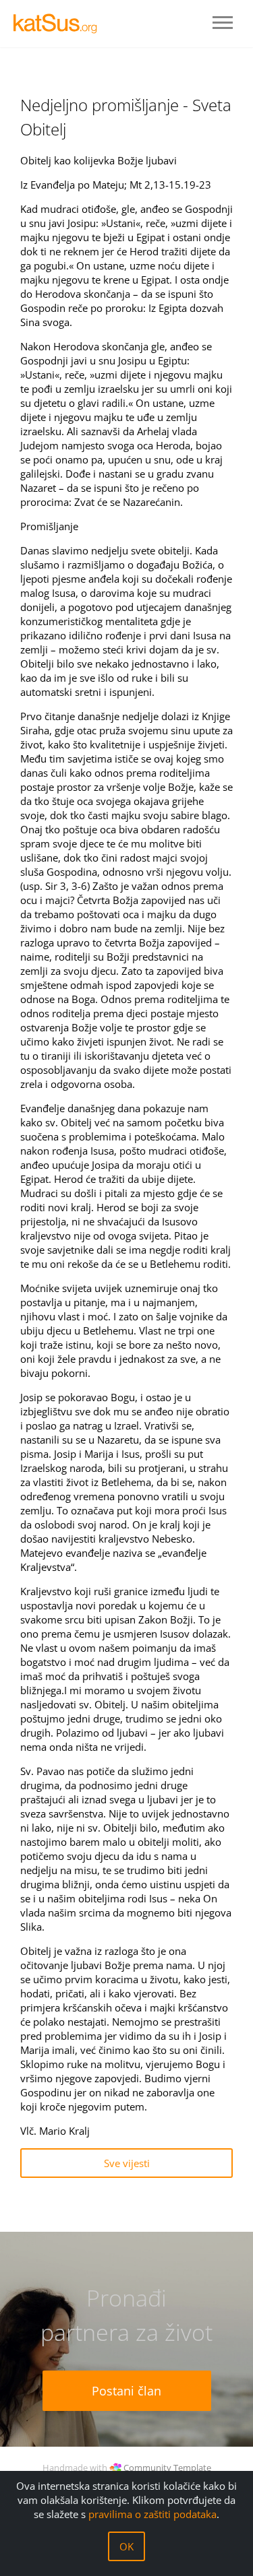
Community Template (167, 2468)
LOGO (61, 24)
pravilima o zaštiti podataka (152, 2514)
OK (126, 2546)
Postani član (126, 2391)
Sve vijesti (127, 2163)
